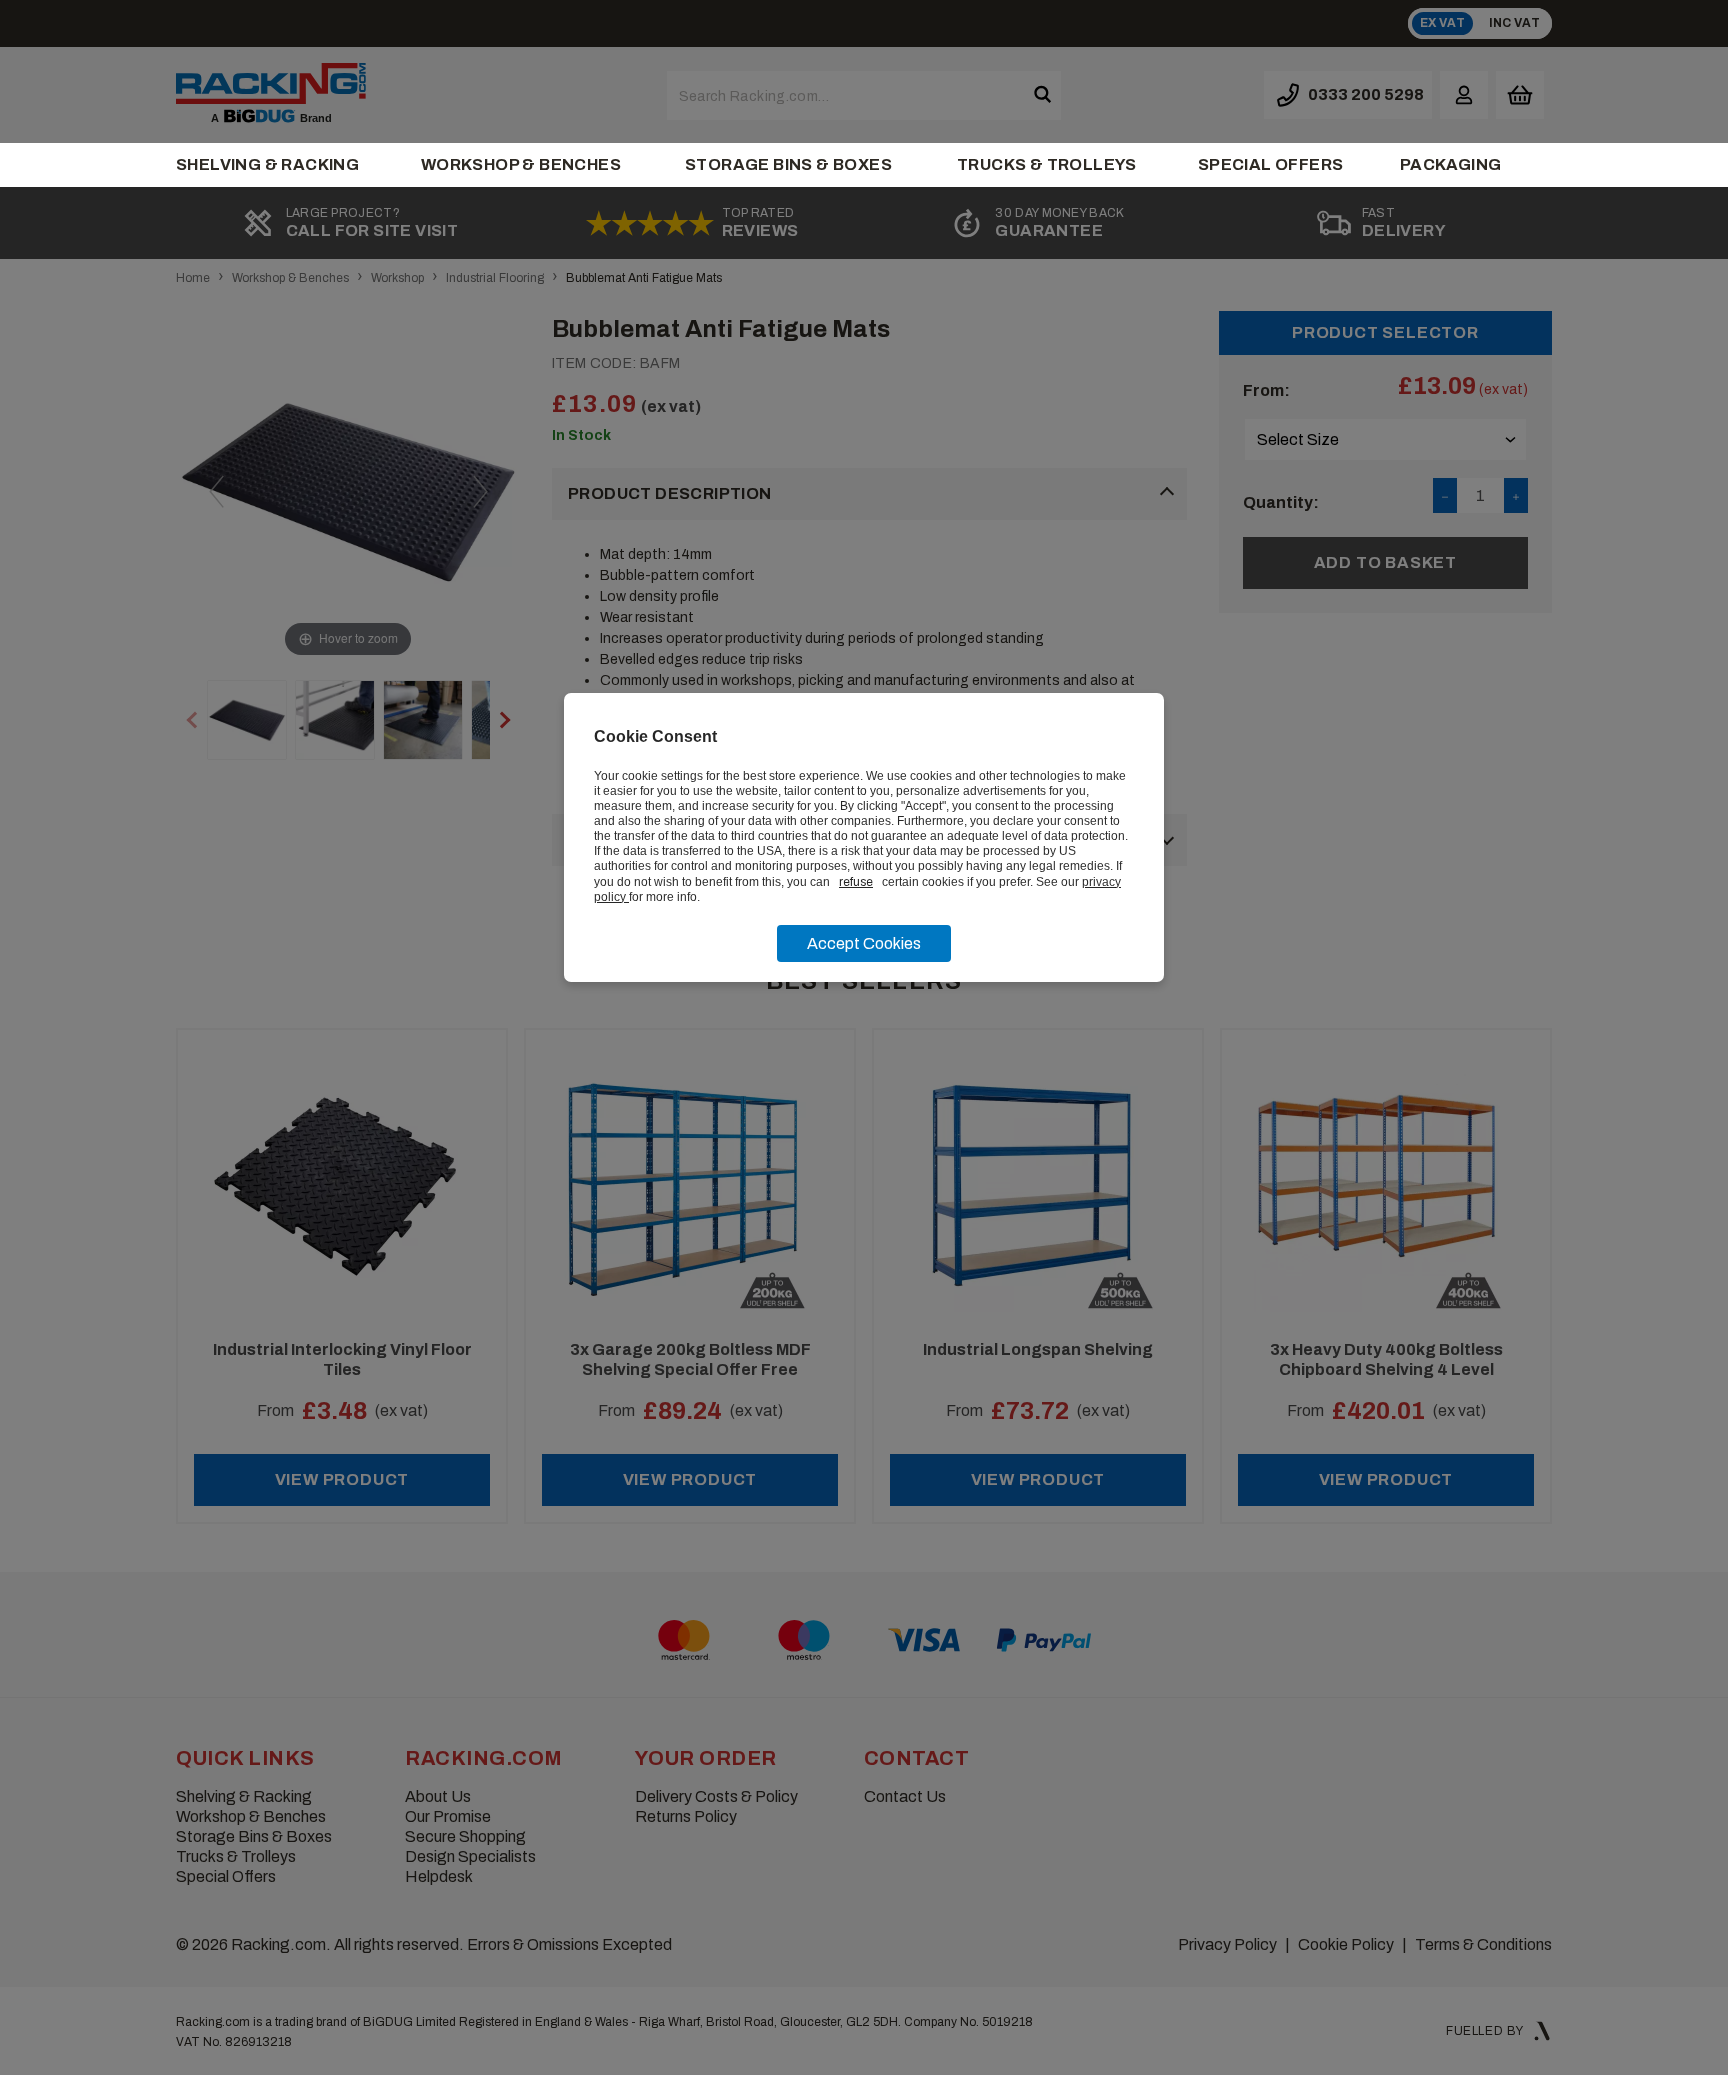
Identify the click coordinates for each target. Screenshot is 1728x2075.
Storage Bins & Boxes (788, 164)
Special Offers (1271, 164)
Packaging (1451, 164)
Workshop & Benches (521, 164)
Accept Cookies (864, 943)
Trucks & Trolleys (1047, 164)
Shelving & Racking (267, 164)
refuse (856, 882)
